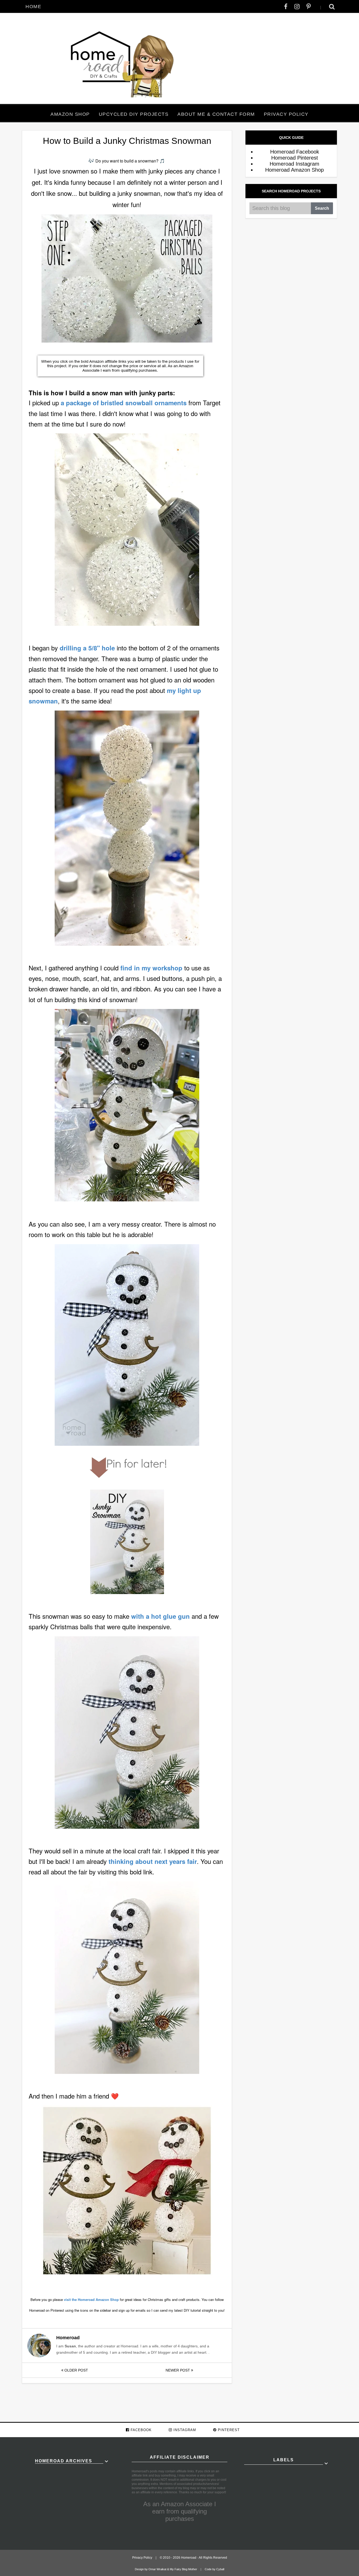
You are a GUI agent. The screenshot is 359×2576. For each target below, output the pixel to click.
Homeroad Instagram (294, 164)
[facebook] (286, 7)
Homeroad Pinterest (295, 158)
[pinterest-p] (309, 7)
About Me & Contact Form (216, 114)
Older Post (76, 2370)
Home (33, 7)
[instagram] (297, 7)
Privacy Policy (286, 114)
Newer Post (178, 2370)
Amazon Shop (70, 114)
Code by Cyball (214, 2569)
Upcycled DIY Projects (134, 114)
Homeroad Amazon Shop (294, 170)
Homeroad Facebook (295, 152)
